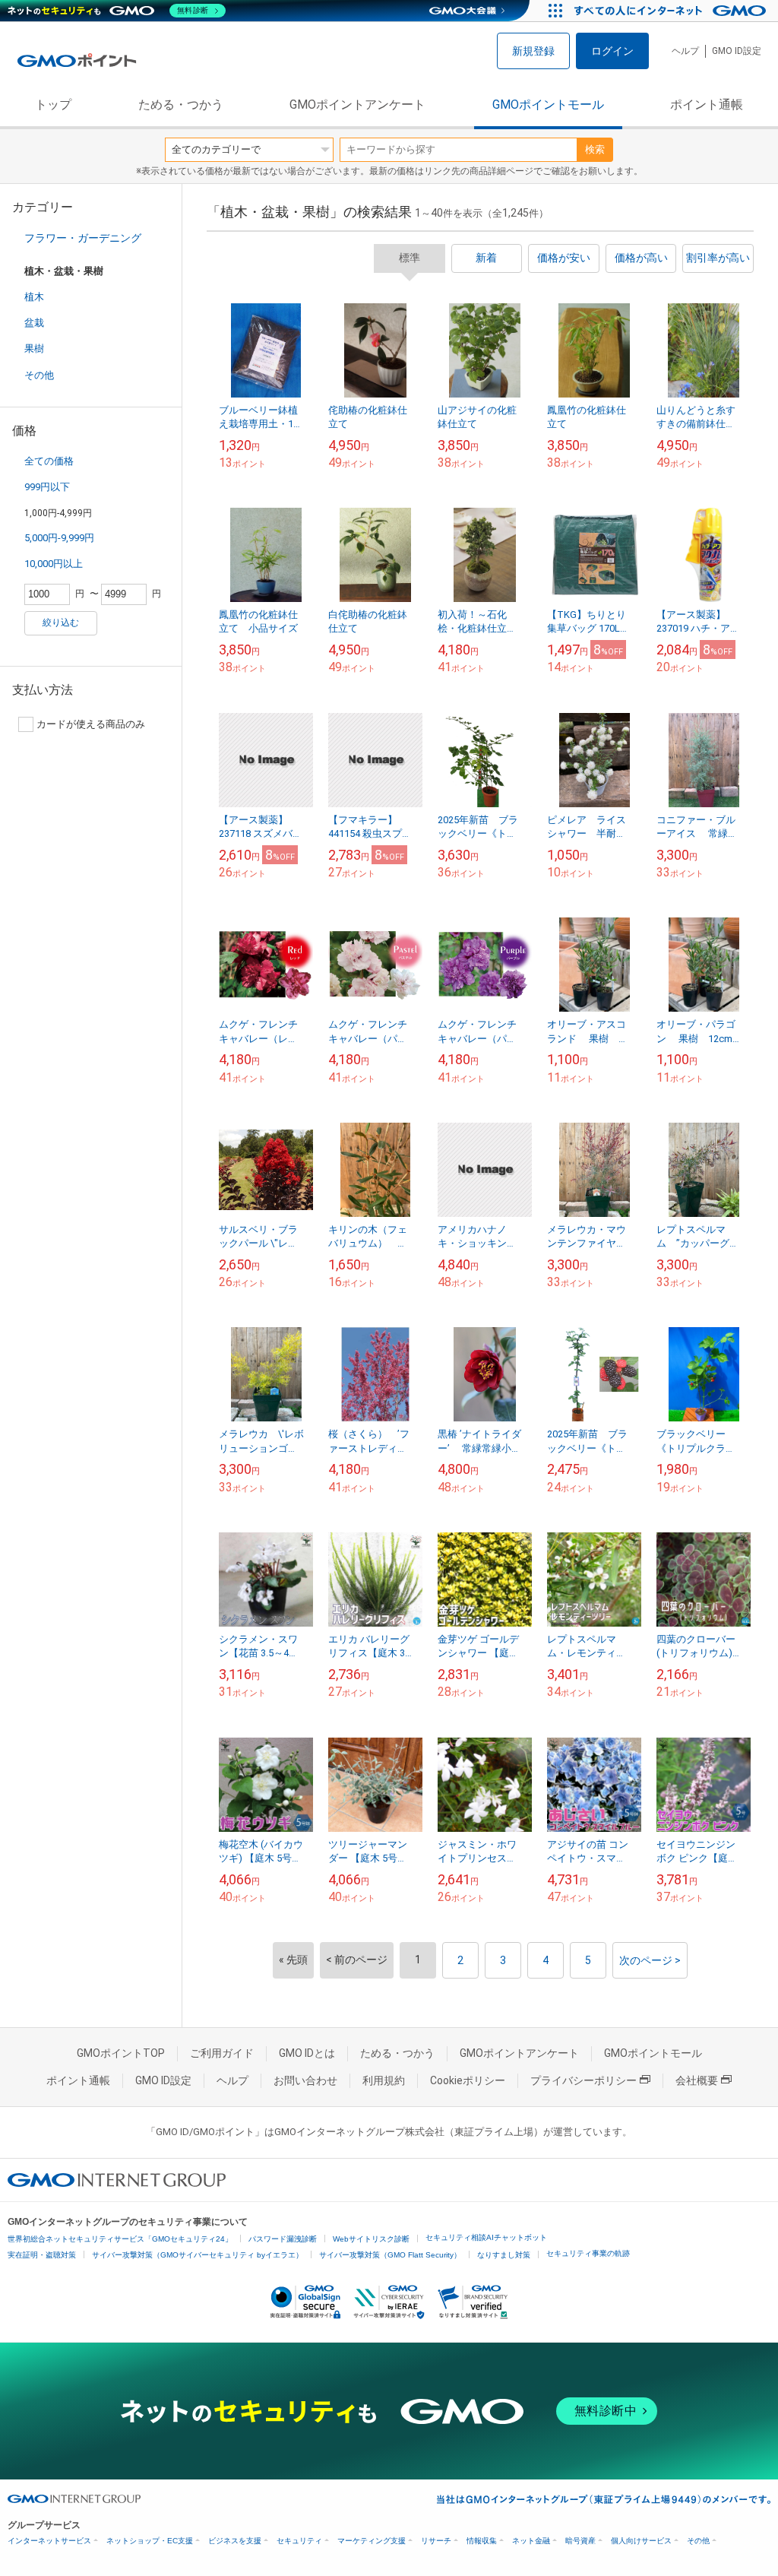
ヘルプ (685, 51)
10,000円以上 (54, 564)
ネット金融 (531, 2541)
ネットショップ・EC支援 (150, 2541)
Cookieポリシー (468, 2080)
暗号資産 (580, 2541)
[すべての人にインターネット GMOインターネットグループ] (672, 11)
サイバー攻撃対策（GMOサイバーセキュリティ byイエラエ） (198, 2255)
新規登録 (533, 51)
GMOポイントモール (548, 105)
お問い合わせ (305, 2080)
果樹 (34, 349)
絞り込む (61, 623)
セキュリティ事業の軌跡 (588, 2253)
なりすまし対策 (504, 2255)
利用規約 (384, 2080)
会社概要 (697, 2080)
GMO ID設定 (737, 51)
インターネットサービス (49, 2541)
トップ (53, 105)
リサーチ (436, 2541)
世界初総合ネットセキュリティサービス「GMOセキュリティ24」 (120, 2239)
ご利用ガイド (222, 2053)
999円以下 (47, 487)
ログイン (612, 51)
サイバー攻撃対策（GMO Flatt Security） (390, 2255)
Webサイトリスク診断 (371, 2239)
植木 (34, 297)
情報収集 (482, 2541)
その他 (39, 375)
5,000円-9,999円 (59, 538)
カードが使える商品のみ (91, 724)
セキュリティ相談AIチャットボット (486, 2237)
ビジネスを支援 (235, 2541)
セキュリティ (299, 2541)
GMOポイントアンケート (357, 105)
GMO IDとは (307, 2053)
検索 (595, 149)
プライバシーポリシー (583, 2080)
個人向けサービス (641, 2541)
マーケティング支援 (372, 2541)
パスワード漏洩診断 (283, 2239)
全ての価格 (49, 461)
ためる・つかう (181, 105)
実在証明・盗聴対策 (42, 2255)
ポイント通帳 (707, 105)
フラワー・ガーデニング (83, 238)
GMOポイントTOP (121, 2053)
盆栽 (34, 323)
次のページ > (650, 1960)
